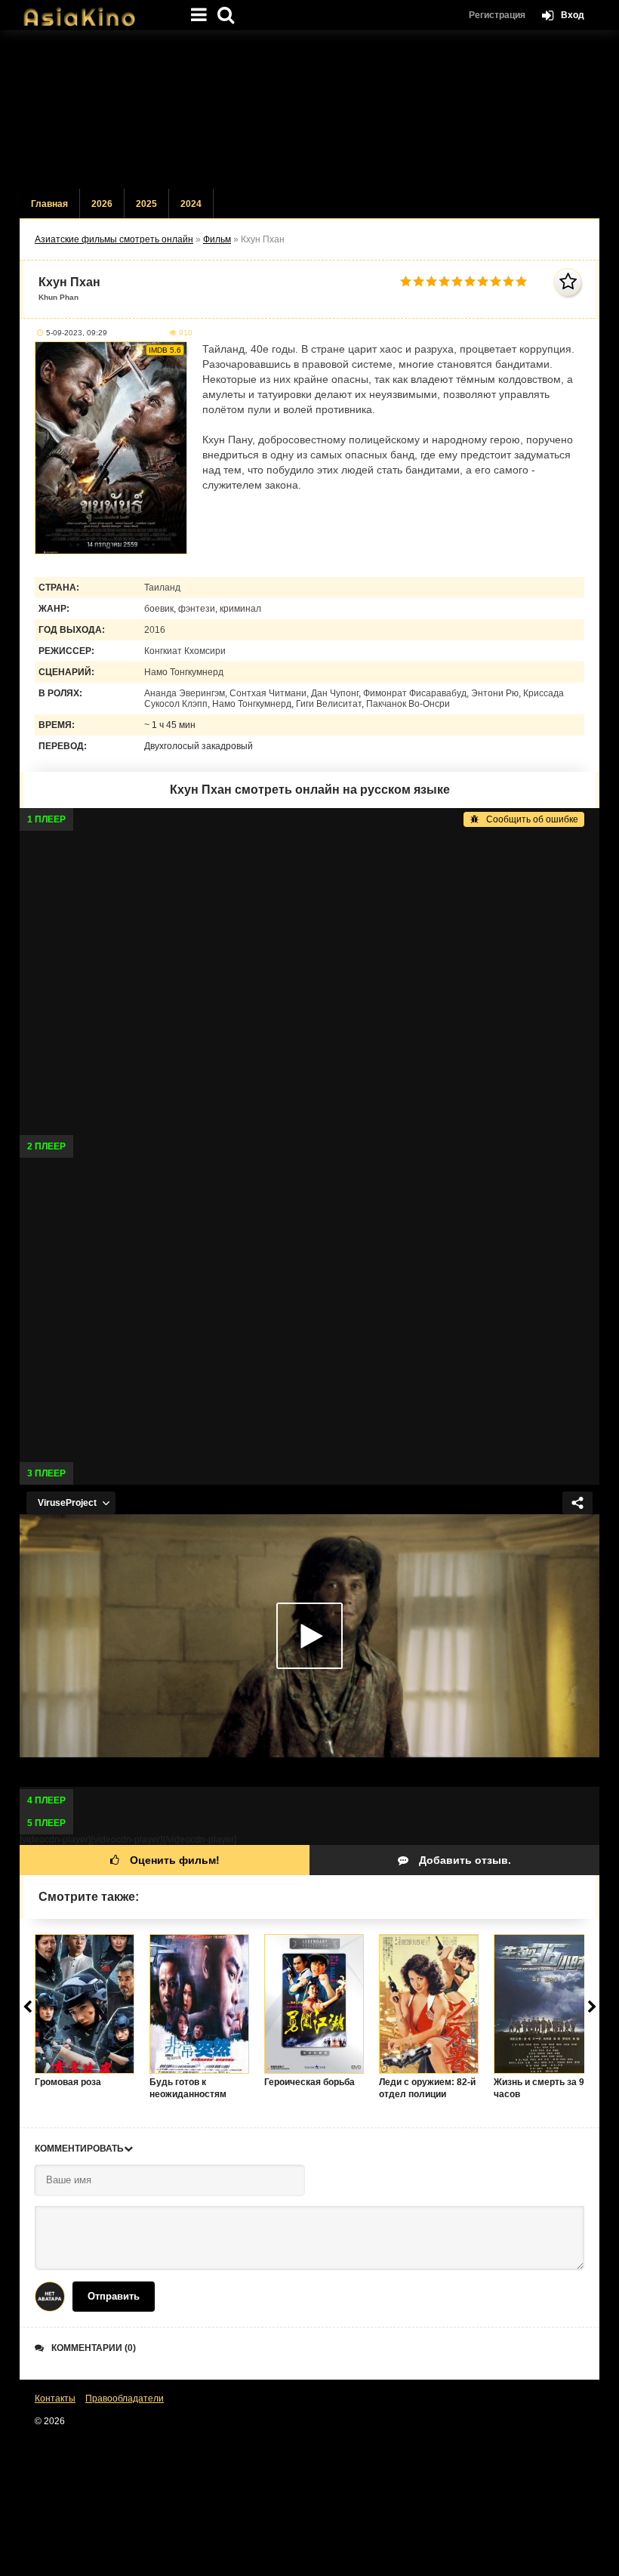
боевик (159, 609)
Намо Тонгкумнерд (184, 672)
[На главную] (95, 11)
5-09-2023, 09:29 (77, 333)
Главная (49, 204)
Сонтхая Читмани (268, 693)
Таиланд (162, 588)
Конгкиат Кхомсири (185, 651)
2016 (155, 630)
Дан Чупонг (335, 693)
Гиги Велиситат (329, 704)
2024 (191, 204)
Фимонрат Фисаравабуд (415, 693)
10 (521, 281)
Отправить (114, 2296)
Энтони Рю (495, 693)
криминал (240, 609)
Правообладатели (125, 2399)
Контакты (55, 2399)
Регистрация (497, 15)
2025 (146, 204)
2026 (102, 204)
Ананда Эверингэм (185, 693)
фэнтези (197, 609)
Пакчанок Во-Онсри (408, 704)
